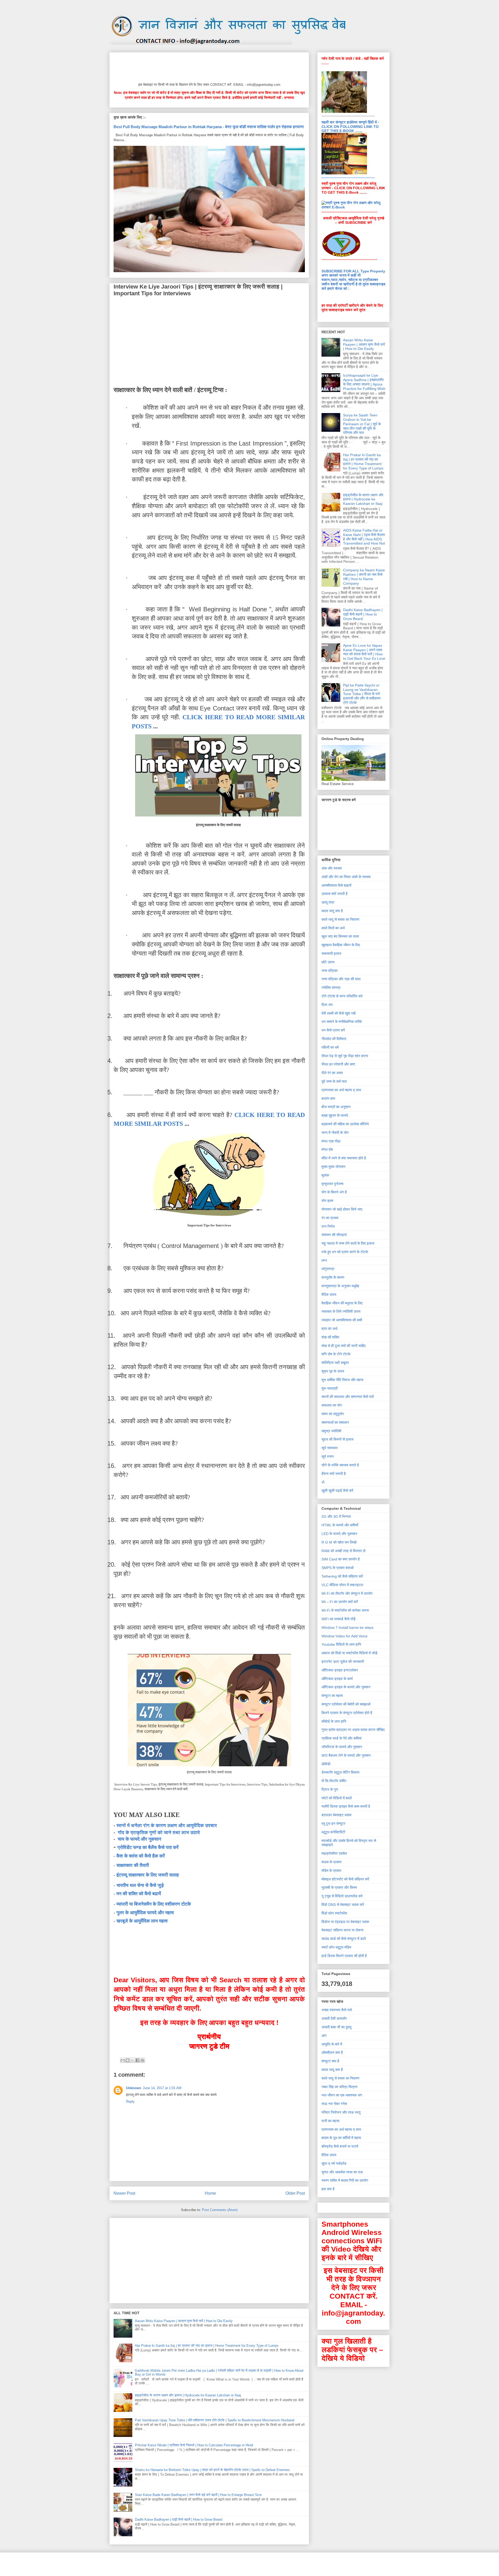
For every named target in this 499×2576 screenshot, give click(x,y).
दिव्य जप (327, 1005)
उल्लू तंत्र (328, 902)
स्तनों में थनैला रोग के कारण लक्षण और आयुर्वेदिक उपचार (167, 1826)
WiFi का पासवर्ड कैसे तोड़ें (339, 1619)
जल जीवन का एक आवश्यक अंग (342, 2095)
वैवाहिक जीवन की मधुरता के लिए (342, 1303)
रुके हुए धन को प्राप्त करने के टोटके (345, 1252)
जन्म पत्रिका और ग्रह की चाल (341, 979)
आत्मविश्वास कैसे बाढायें (336, 885)
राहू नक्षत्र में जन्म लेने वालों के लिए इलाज (348, 1243)
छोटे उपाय (328, 962)
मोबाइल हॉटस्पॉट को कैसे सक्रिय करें (345, 1879)
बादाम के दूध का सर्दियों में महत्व (341, 2138)
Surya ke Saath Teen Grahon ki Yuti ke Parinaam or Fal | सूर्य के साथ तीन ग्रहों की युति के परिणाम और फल (362, 424)
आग (324, 2036)
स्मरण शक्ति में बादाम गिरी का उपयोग (345, 2180)
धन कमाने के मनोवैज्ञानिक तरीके (342, 1022)
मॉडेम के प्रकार (331, 1871)
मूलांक (325, 1175)
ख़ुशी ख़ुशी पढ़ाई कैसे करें (337, 1490)
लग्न (324, 1260)
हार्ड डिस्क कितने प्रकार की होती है (344, 1956)
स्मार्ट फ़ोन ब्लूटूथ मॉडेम (336, 1947)
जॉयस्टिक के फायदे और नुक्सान (342, 1747)
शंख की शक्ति (330, 1337)
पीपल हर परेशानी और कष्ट (338, 1064)
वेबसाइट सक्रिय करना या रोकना (342, 1930)
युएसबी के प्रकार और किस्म (339, 1887)
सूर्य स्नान (328, 1456)
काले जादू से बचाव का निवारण (340, 919)
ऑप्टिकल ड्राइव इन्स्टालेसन (340, 1670)
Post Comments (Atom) (220, 2210)
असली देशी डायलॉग (334, 2018)
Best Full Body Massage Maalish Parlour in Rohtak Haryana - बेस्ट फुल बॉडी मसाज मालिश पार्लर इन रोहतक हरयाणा (209, 127)
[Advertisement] (208, 66)
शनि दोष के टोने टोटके (336, 1354)
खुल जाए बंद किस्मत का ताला (340, 936)
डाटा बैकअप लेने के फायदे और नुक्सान (346, 1755)
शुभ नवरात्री (330, 1388)
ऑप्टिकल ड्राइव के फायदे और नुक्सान (346, 1687)
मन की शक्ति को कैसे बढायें (139, 1894)
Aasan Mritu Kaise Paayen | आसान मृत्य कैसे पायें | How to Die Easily (184, 2321)
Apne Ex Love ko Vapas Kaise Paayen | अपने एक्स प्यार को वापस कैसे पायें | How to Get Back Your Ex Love (364, 652)
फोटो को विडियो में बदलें (337, 1798)
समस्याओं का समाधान (335, 1422)
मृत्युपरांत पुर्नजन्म (332, 1184)
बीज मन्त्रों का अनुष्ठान (336, 1107)
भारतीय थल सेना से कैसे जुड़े (140, 1885)
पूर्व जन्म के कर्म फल (334, 1081)
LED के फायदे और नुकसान (339, 1534)
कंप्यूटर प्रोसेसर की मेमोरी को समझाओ (346, 1704)
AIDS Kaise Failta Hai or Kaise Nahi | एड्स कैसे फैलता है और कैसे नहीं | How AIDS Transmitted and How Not (364, 537)
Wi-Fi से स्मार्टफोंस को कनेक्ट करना (345, 1610)
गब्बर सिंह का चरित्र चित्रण (340, 2087)
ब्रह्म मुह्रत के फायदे (335, 1115)
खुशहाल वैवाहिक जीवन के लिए (341, 945)
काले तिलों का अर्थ (333, 928)
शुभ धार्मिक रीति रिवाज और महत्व (342, 1380)
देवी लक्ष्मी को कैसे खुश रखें (339, 1013)
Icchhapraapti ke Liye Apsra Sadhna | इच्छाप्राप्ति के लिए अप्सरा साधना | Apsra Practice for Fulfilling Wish (364, 382)
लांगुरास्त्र (328, 1269)
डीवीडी (326, 1764)
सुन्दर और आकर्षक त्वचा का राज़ (342, 2172)
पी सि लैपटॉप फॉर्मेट (334, 1781)
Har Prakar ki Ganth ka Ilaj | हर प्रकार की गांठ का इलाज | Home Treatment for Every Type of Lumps (207, 2346)
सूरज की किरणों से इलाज (337, 1439)
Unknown (134, 2088)
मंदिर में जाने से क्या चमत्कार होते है (344, 1158)
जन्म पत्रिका (330, 971)
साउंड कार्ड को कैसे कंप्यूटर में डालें (344, 1939)
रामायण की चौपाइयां (334, 1235)
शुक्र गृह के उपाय (333, 1371)
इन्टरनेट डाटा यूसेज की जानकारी (343, 1662)
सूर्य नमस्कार (330, 1448)
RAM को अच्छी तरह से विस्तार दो (343, 1551)
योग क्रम (327, 1201)
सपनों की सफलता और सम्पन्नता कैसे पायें (348, 1397)
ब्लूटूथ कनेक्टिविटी (333, 1832)
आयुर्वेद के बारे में (332, 2044)
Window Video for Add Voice (344, 1636)
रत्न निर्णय (328, 1226)
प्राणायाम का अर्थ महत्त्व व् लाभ (341, 1090)
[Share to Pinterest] (142, 2060)
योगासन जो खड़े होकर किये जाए (342, 1209)
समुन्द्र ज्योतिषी (331, 1431)
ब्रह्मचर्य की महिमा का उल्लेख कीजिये (345, 1124)
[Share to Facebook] (137, 2060)
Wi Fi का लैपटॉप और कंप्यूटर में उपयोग (347, 1593)
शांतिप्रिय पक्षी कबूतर (335, 1363)
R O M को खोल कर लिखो (339, 1542)
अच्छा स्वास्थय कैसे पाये (337, 2010)
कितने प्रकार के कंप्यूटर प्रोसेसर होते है (347, 1713)
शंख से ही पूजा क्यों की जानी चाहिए (344, 1346)
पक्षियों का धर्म (330, 1047)
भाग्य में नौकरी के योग (335, 1133)
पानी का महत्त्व (330, 2121)
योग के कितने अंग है (334, 1192)
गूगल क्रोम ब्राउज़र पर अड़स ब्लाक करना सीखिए (353, 1730)
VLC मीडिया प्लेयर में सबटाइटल (342, 1585)
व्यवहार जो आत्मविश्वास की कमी (342, 1320)
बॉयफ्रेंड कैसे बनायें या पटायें (340, 2146)
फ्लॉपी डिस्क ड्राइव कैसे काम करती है (346, 1806)
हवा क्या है (328, 2189)
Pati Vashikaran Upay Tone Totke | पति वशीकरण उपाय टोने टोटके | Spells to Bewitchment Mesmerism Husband (215, 2420)
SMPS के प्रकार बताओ (337, 1568)
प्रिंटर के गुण (330, 1789)
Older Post (295, 2193)
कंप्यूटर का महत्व (332, 1696)
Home (210, 2193)
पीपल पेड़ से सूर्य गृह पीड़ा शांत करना (345, 1056)
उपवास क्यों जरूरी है (334, 894)
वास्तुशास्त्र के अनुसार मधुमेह (340, 1286)
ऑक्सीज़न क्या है (332, 2052)
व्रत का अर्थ (329, 1329)
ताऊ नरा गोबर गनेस (334, 2104)
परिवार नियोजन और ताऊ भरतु (341, 2112)
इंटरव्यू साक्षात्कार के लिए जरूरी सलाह (148, 1875)
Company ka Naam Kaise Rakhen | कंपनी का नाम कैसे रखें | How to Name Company (364, 577)
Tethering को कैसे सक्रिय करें (342, 1576)
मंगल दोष (327, 1149)
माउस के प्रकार (331, 1862)
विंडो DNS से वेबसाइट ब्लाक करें (343, 1905)
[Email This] (123, 2060)
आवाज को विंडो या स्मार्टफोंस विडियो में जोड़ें (349, 1653)
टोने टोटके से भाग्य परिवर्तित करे (342, 996)
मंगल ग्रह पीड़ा (331, 1141)
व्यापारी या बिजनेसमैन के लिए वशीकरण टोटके (154, 1904)
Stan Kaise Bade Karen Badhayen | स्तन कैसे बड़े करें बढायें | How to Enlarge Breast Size (198, 2495)
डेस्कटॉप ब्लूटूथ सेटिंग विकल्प (340, 1772)
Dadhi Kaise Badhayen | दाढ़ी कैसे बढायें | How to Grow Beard (179, 2519)
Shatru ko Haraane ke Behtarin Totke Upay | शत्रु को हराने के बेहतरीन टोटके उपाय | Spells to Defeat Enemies (212, 2470)
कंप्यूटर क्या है (330, 2061)
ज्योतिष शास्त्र (331, 988)
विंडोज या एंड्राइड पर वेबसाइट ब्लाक (345, 1922)
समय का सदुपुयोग (333, 1414)
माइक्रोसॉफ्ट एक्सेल (334, 1853)
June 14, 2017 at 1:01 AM (162, 2088)
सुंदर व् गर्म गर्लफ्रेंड (334, 2163)
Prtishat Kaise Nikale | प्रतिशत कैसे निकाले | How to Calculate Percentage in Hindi (194, 2445)
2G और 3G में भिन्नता (336, 1516)
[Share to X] (133, 2060)
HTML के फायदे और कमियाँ (340, 1525)
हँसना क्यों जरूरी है (334, 1474)
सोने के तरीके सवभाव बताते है (340, 1465)
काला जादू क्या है (332, 911)
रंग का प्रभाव (330, 1218)
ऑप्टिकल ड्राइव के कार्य (337, 1679)
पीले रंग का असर (332, 1073)
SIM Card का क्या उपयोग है (341, 1559)
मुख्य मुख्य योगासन (333, 1167)
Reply (130, 2101)
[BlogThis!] (128, 2060)
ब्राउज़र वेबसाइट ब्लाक (336, 1815)
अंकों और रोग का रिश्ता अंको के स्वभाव (346, 877)
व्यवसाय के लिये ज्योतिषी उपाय (341, 1311)
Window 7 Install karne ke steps (347, 1627)
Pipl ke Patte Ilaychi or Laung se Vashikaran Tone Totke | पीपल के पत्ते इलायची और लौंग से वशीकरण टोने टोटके (362, 694)
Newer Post (124, 2193)
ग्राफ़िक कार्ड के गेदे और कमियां (342, 1738)
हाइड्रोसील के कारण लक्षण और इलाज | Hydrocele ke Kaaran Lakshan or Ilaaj (188, 2395)
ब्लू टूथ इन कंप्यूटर (333, 1823)
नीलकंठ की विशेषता (334, 1039)
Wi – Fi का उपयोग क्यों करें (340, 1602)
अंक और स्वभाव (332, 868)
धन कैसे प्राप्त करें (333, 1030)
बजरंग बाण (328, 1099)
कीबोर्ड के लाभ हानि (334, 1721)
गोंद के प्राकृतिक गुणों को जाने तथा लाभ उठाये (159, 1833)
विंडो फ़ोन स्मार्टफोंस (334, 1913)
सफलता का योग (332, 1405)
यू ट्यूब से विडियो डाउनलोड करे (342, 1896)
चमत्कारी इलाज (331, 953)
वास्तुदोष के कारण (333, 1277)
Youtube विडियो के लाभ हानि (341, 1644)
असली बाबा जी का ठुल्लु (336, 2027)
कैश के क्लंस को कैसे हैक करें (141, 1856)
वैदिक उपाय (329, 1294)
